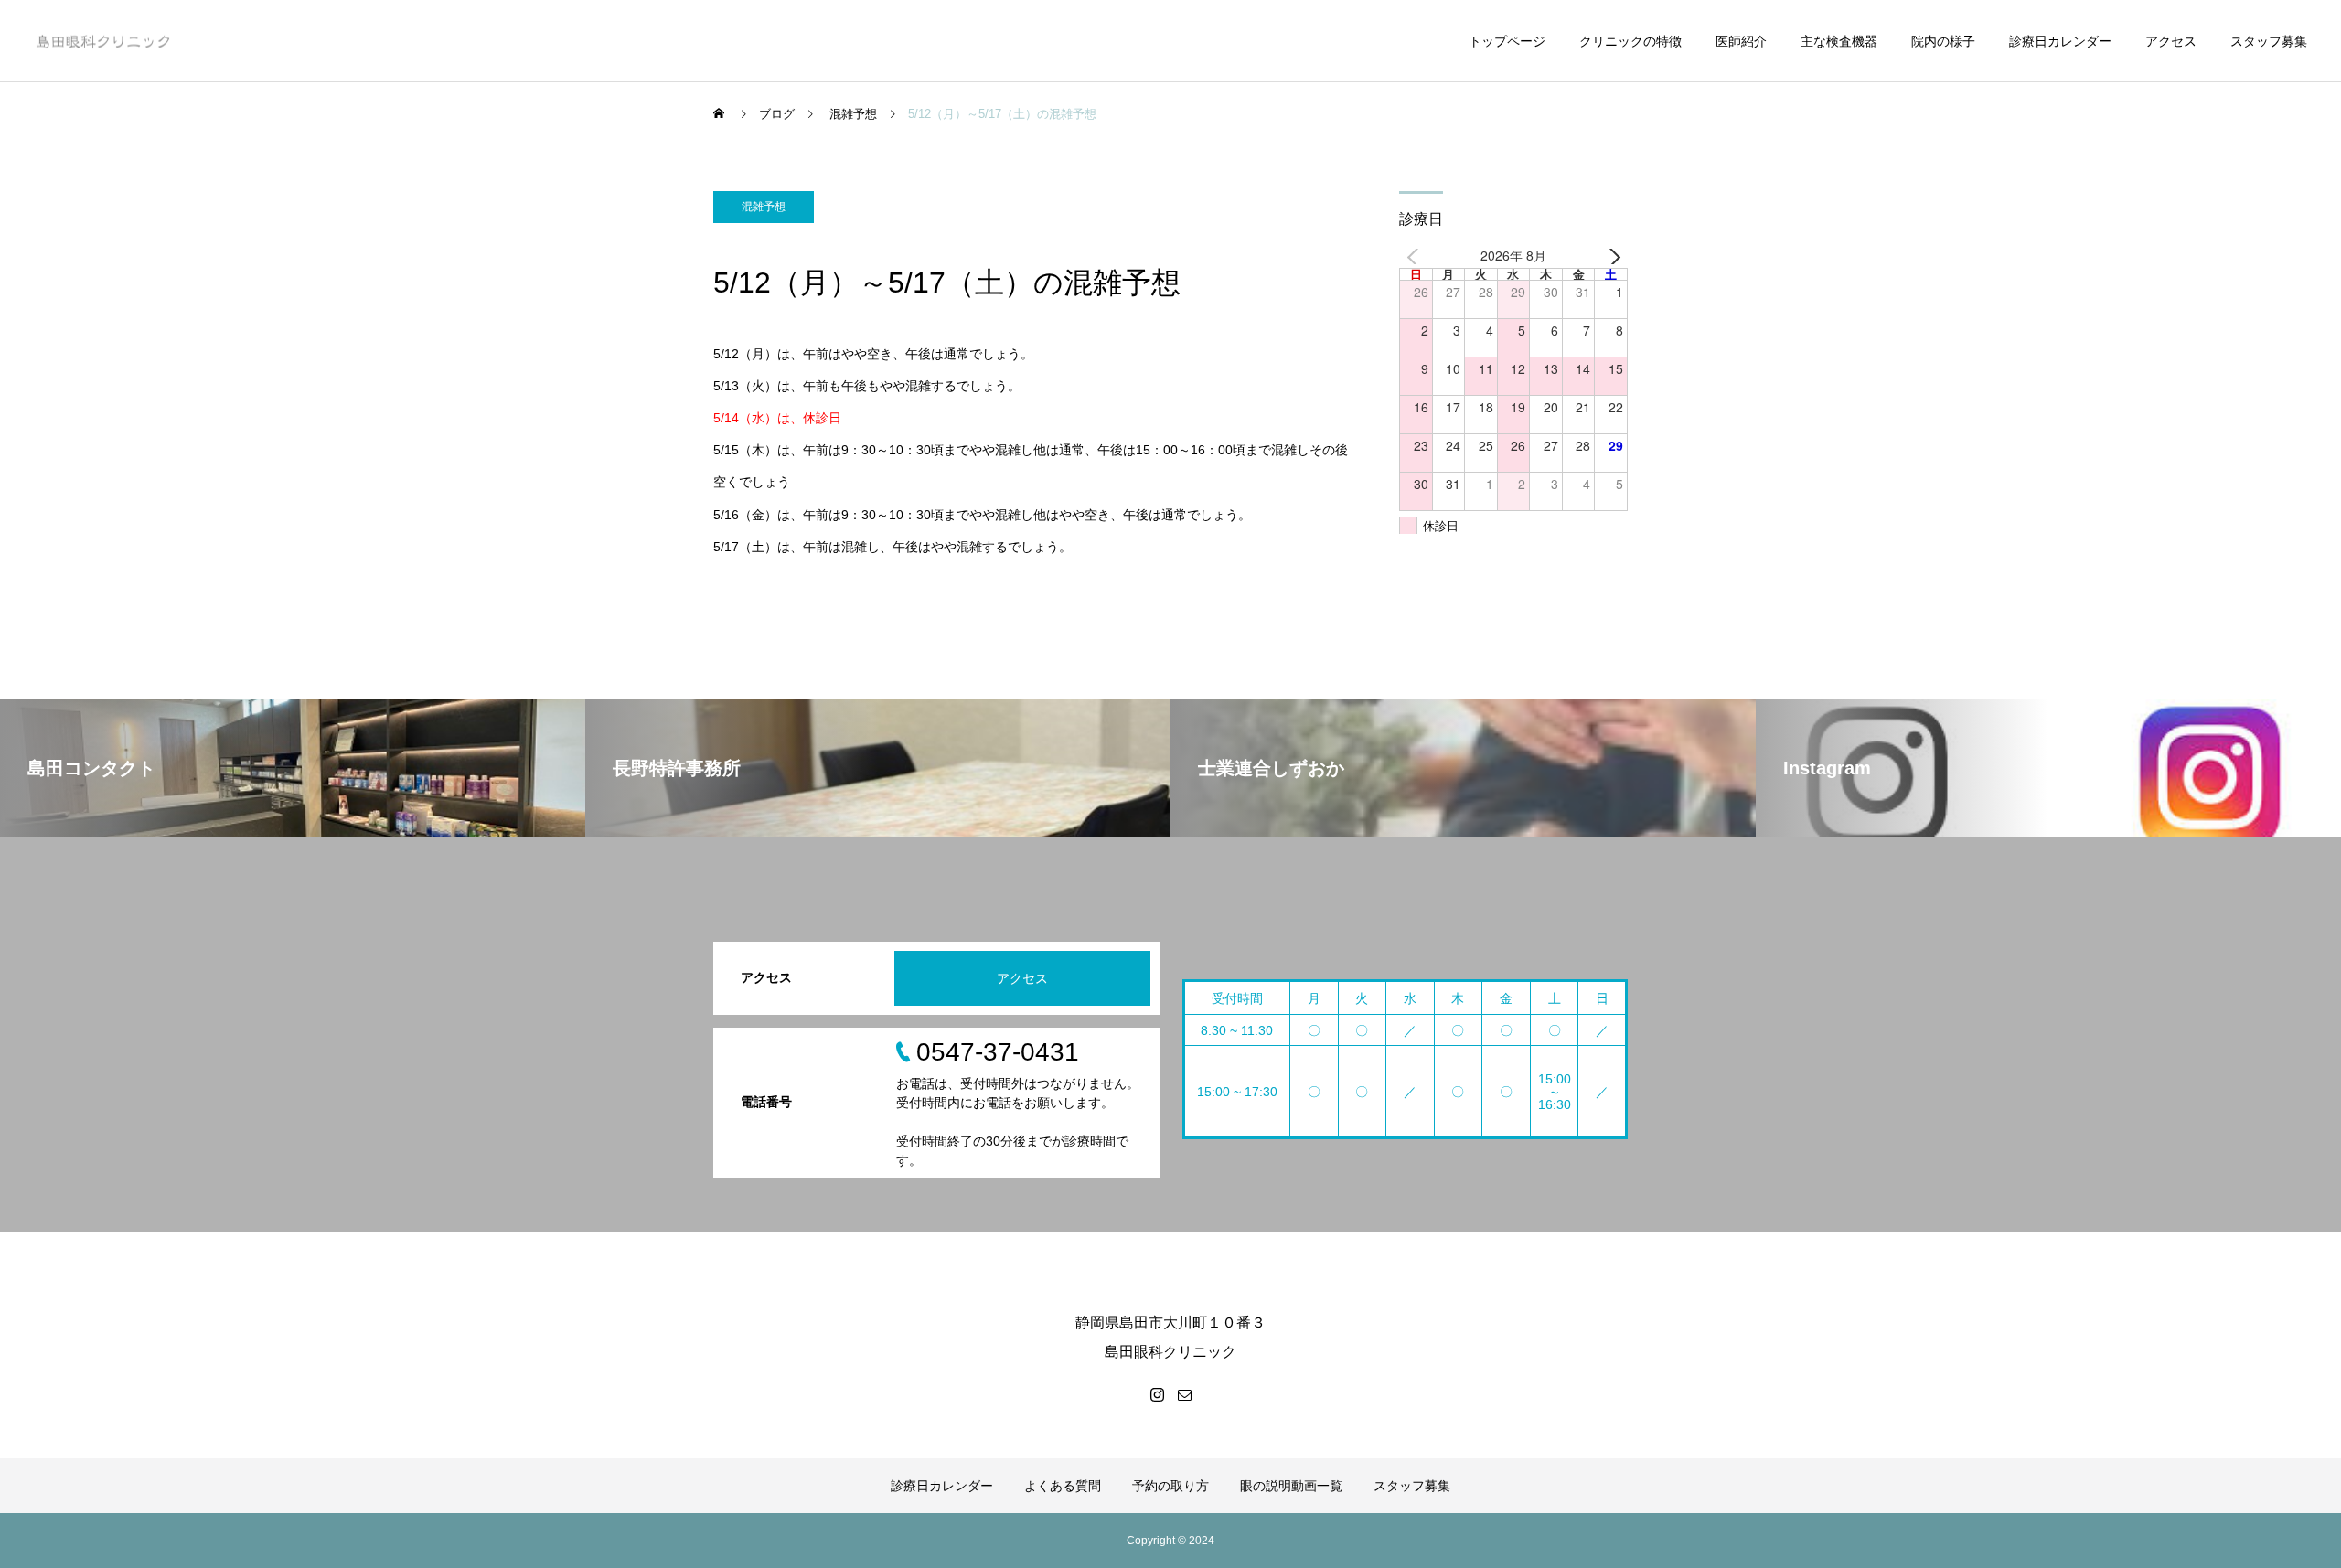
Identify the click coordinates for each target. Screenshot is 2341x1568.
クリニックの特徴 (1630, 41)
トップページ (1507, 41)
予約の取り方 (1170, 1486)
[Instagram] (1157, 1394)
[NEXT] (1610, 256)
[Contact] (1184, 1394)
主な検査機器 (1839, 41)
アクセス (2171, 41)
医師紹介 (1741, 41)
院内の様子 (1943, 41)
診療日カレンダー (2060, 41)
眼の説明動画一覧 (1291, 1486)
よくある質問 (1063, 1486)
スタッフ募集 (2269, 41)
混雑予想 (764, 207)
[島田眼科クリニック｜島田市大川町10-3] (102, 41)
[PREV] (1416, 256)
